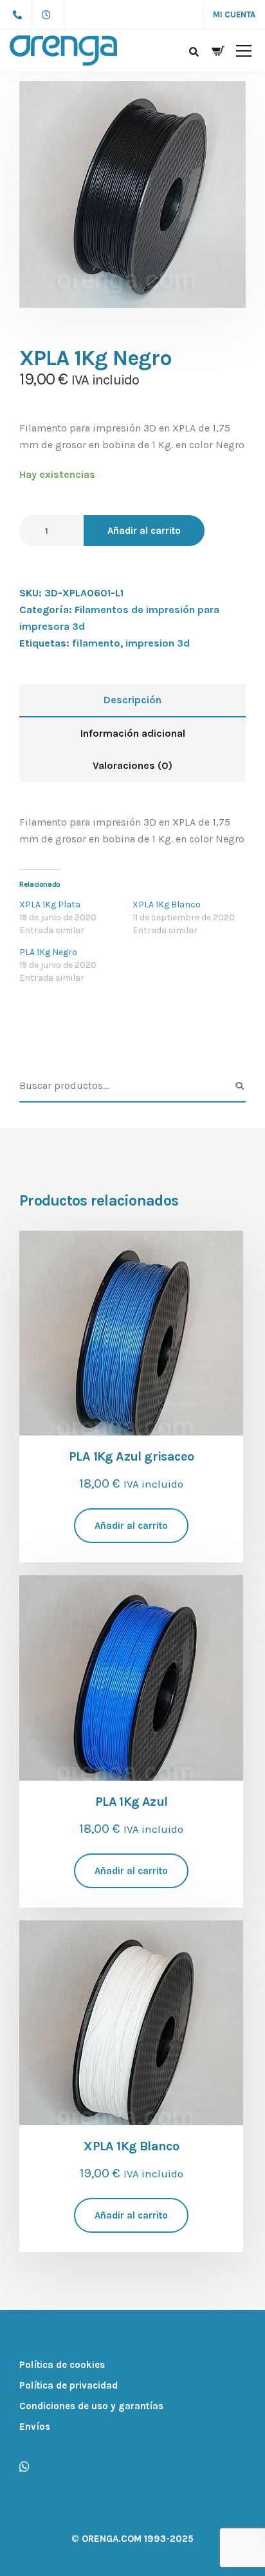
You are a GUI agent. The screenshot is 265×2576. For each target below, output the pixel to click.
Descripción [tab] (132, 700)
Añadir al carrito (144, 531)
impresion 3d (158, 643)
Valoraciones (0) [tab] (132, 765)
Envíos (35, 2427)
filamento (96, 643)
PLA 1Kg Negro (48, 952)
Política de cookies (62, 2365)
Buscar (239, 1086)
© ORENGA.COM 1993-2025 (132, 2539)
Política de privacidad (69, 2385)
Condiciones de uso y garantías (91, 2406)
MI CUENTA (234, 14)
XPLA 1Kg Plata (50, 904)
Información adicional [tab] (133, 733)
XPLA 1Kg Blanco (167, 904)
